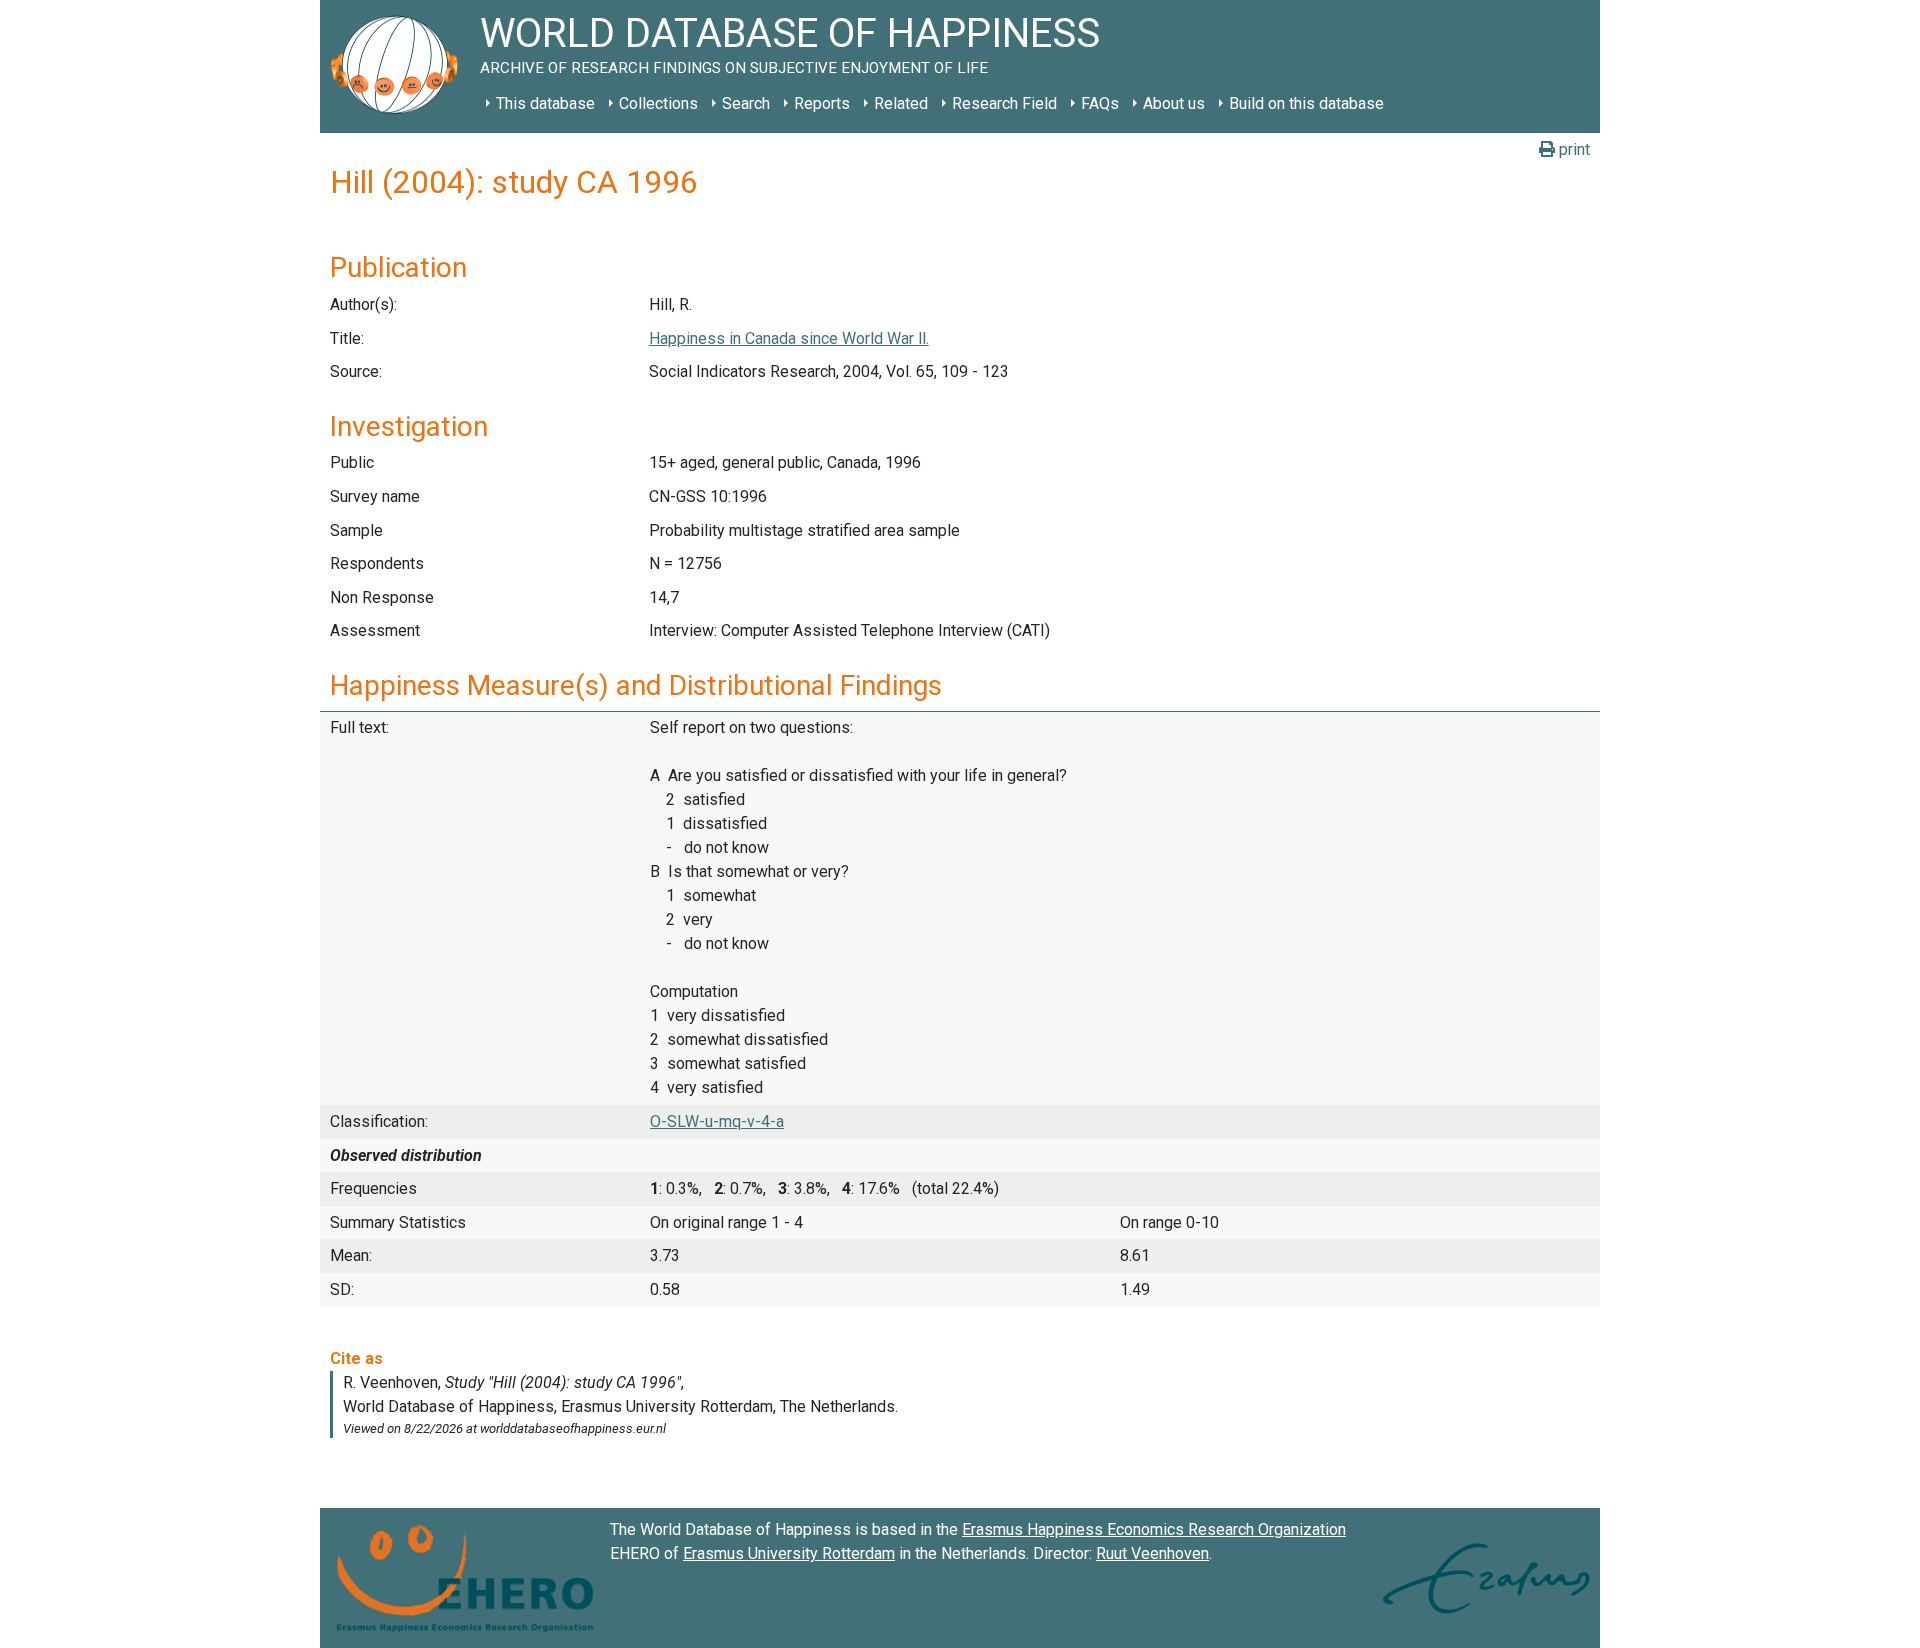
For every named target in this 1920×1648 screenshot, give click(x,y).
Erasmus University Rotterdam (789, 1553)
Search (746, 103)
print (1572, 149)
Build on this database (1306, 103)
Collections (658, 103)
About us (1174, 103)
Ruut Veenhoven (1152, 1553)
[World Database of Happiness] (400, 66)
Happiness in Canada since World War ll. (789, 338)
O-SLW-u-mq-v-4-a (717, 1121)
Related (901, 103)
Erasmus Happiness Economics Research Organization (1154, 1529)
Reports (822, 103)
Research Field (1004, 103)
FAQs (1100, 103)
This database (545, 103)
